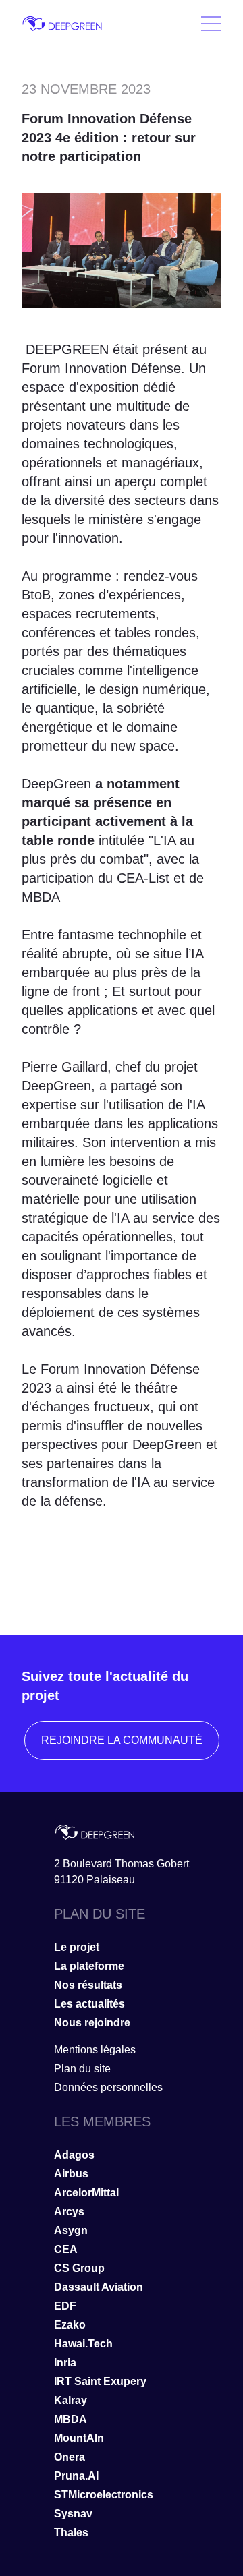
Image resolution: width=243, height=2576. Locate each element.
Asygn (71, 2230)
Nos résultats (88, 1985)
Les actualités (89, 2004)
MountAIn (79, 2438)
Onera (70, 2457)
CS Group (79, 2268)
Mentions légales (95, 2050)
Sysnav (73, 2514)
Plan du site (82, 2069)
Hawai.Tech (83, 2344)
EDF (65, 2306)
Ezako (70, 2325)
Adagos (74, 2155)
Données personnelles (108, 2087)
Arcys (69, 2212)
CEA (66, 2249)
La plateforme (89, 1966)
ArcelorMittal (86, 2193)
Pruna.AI (76, 2476)
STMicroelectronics (104, 2495)
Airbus (71, 2174)
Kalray (71, 2400)
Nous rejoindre (92, 2023)
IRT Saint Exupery (100, 2381)
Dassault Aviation (99, 2287)
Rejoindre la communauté (122, 1740)
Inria (65, 2363)
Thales (71, 2533)
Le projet (77, 1947)
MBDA (71, 2419)
